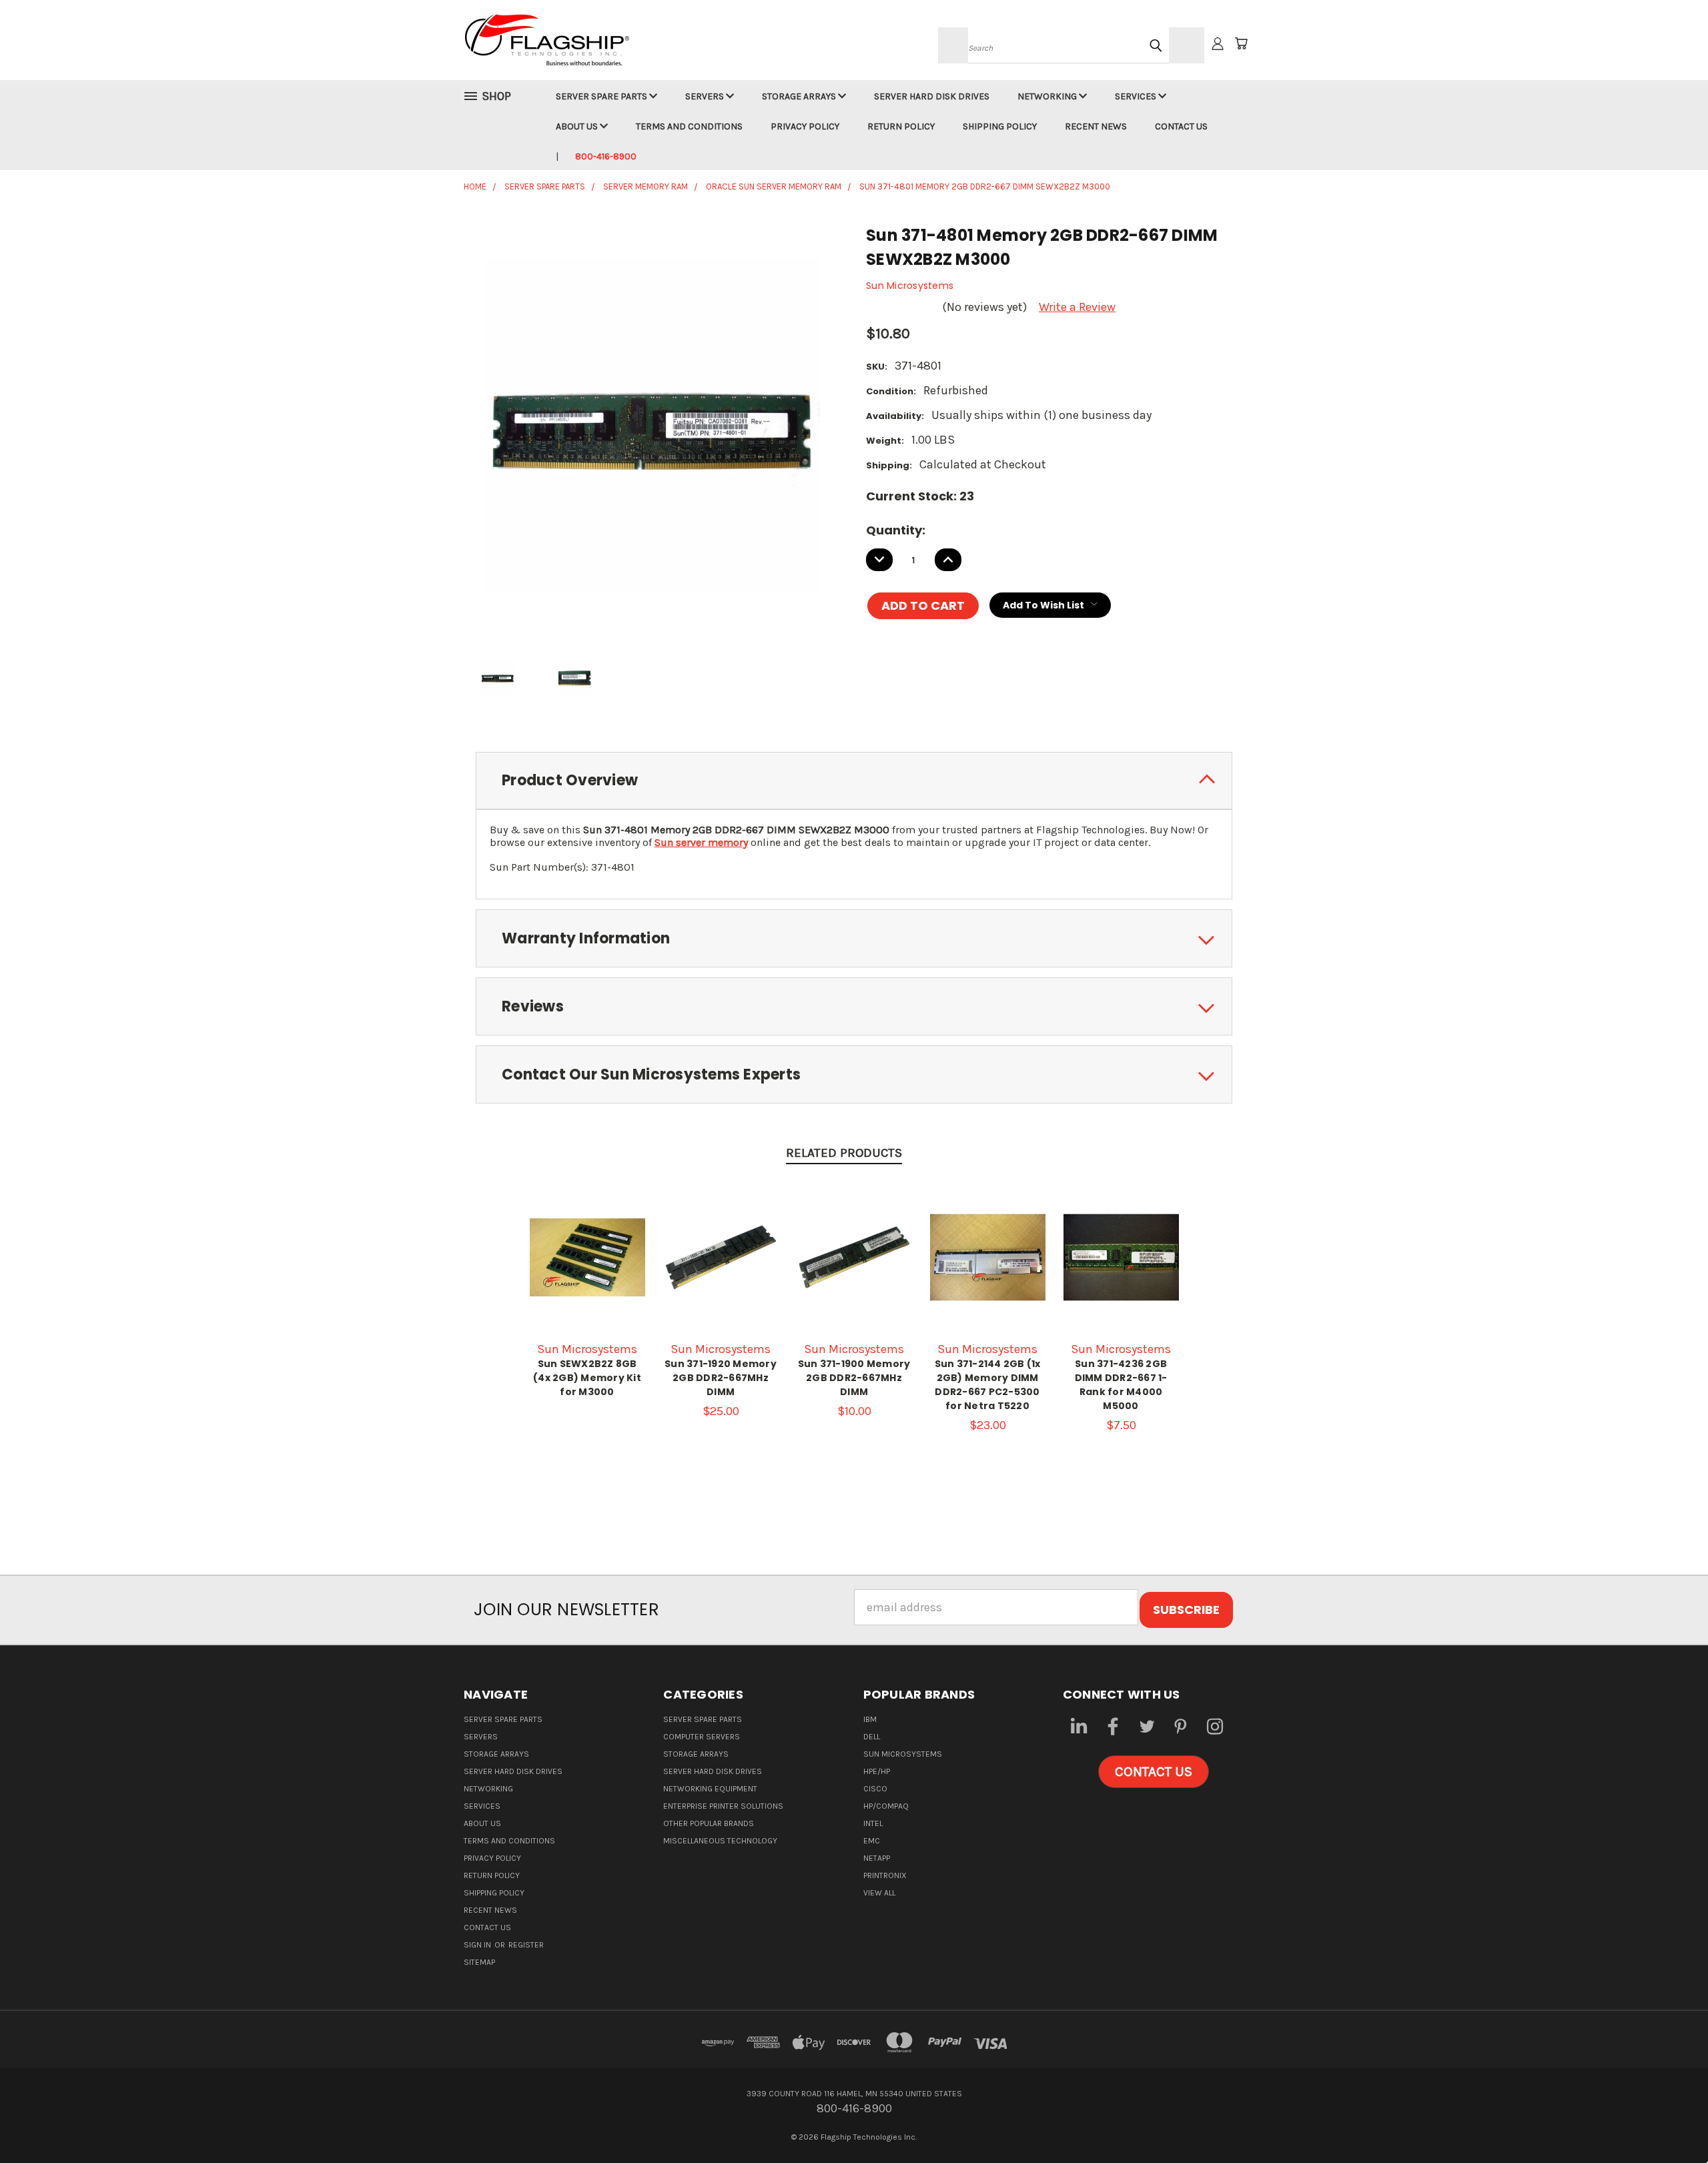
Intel (873, 1823)
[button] (1154, 1772)
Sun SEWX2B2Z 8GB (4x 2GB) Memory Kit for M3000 (587, 1378)
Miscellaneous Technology (720, 1841)
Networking (1048, 96)
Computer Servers (702, 1737)
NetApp (877, 1858)
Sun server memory (701, 842)
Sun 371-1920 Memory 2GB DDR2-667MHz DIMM (721, 1378)
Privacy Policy (805, 126)
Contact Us (1181, 126)
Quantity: (896, 530)
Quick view (587, 1256)
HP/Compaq (886, 1806)
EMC (872, 1841)
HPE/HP (877, 1771)
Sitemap (479, 1962)
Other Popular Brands (709, 1823)
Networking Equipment (710, 1789)
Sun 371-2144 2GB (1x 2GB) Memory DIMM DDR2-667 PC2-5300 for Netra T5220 (988, 1385)
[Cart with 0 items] (1241, 43)
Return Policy (901, 126)
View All (879, 1893)
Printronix (885, 1875)
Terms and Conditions (689, 126)
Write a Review (1077, 307)
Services (1137, 96)
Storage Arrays (800, 96)
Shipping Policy (1000, 126)
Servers (706, 96)
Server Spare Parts (602, 96)
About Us (578, 126)
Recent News (1096, 126)
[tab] (854, 781)
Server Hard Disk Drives (932, 96)
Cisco (875, 1789)
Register (526, 1945)
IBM (870, 1719)
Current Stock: (920, 496)
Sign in (478, 1945)
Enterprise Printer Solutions (723, 1806)
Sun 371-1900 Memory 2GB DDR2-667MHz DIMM (854, 1378)
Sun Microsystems (903, 1754)
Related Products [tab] (844, 1153)
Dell (872, 1737)
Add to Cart (721, 1271)
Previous (1668, 2121)
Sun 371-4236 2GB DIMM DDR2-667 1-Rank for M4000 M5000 (1121, 1385)
